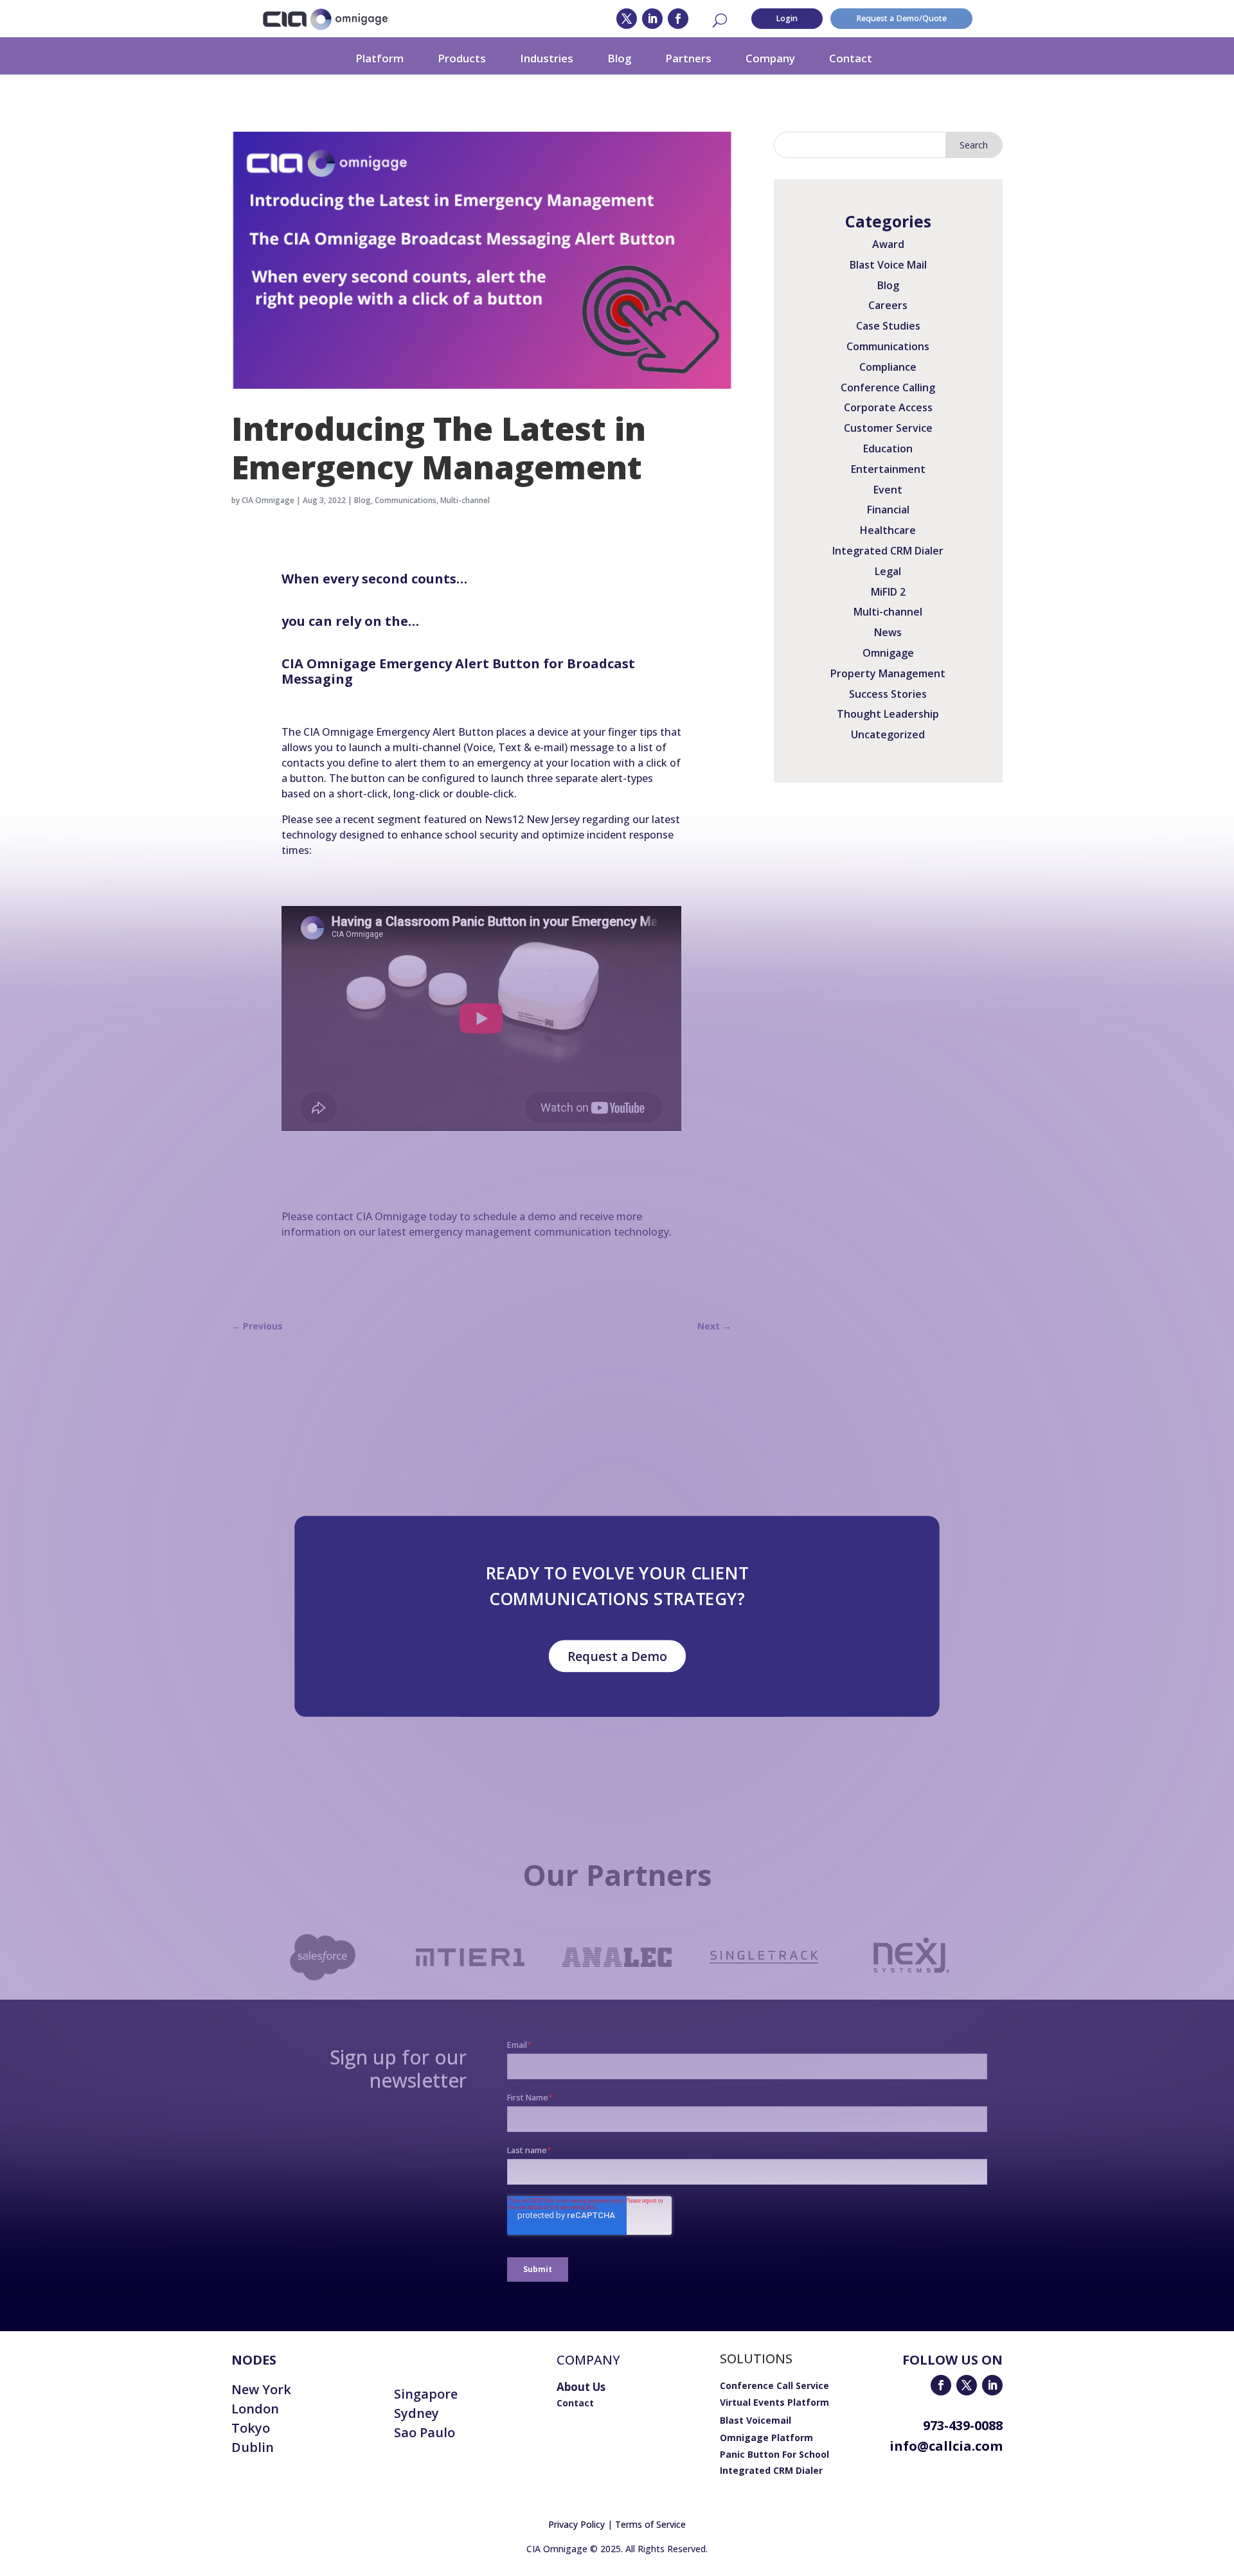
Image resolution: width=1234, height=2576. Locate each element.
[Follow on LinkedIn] (652, 19)
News (888, 632)
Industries (547, 58)
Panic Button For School (774, 2454)
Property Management (888, 673)
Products (462, 58)
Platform (380, 58)
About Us (581, 2387)
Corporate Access (888, 407)
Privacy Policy (577, 2524)
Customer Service (888, 428)
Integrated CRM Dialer (888, 551)
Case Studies (888, 326)
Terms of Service (650, 2524)
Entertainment (888, 469)
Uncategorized (888, 734)
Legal (888, 571)
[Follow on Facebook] (678, 19)
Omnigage (888, 653)
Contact (851, 58)
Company (770, 58)
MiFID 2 (888, 592)
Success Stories (888, 694)
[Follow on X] (627, 19)
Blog (619, 58)
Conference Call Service (774, 2385)
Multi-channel (465, 500)
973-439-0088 (963, 2425)
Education (888, 449)
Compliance (888, 367)
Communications (406, 500)
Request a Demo (617, 1656)
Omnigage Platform (766, 2438)
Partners (688, 58)
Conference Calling (888, 387)
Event (888, 490)
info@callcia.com (946, 2446)
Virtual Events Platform (774, 2402)
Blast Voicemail (756, 2420)
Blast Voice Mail (888, 265)
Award (888, 244)
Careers (888, 305)
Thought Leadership (888, 714)
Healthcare (888, 530)
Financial (888, 510)
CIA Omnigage (268, 500)
